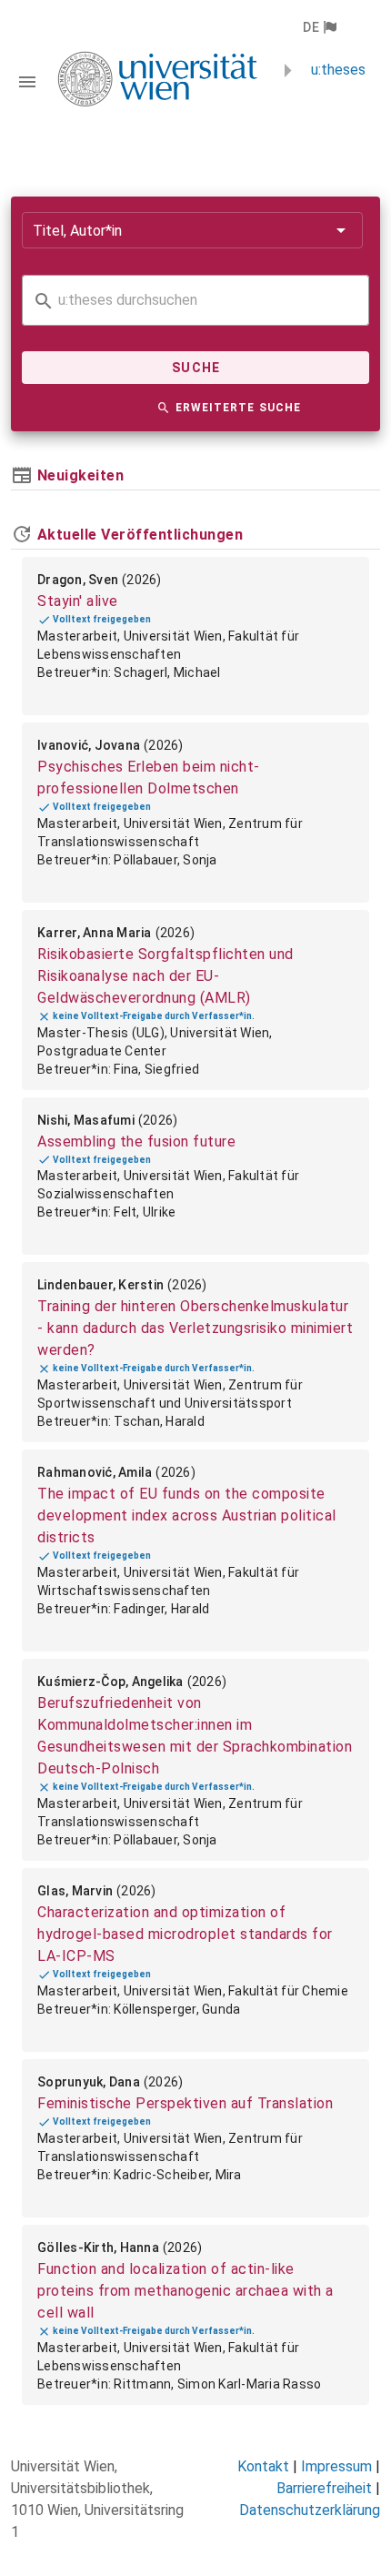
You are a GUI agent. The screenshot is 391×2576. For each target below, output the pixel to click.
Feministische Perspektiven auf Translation (185, 2103)
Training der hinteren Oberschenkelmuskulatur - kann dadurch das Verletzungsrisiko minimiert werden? (195, 1328)
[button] (319, 27)
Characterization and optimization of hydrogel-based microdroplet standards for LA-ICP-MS (185, 1934)
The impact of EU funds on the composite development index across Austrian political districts (187, 1515)
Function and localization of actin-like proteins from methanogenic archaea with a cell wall (185, 2291)
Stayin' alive (78, 601)
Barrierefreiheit (324, 2488)
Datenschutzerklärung (310, 2510)
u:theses (338, 70)
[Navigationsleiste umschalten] (27, 82)
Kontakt (263, 2466)
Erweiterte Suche (238, 408)
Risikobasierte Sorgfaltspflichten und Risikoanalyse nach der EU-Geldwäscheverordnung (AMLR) (165, 976)
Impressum (336, 2466)
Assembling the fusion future (136, 1142)
